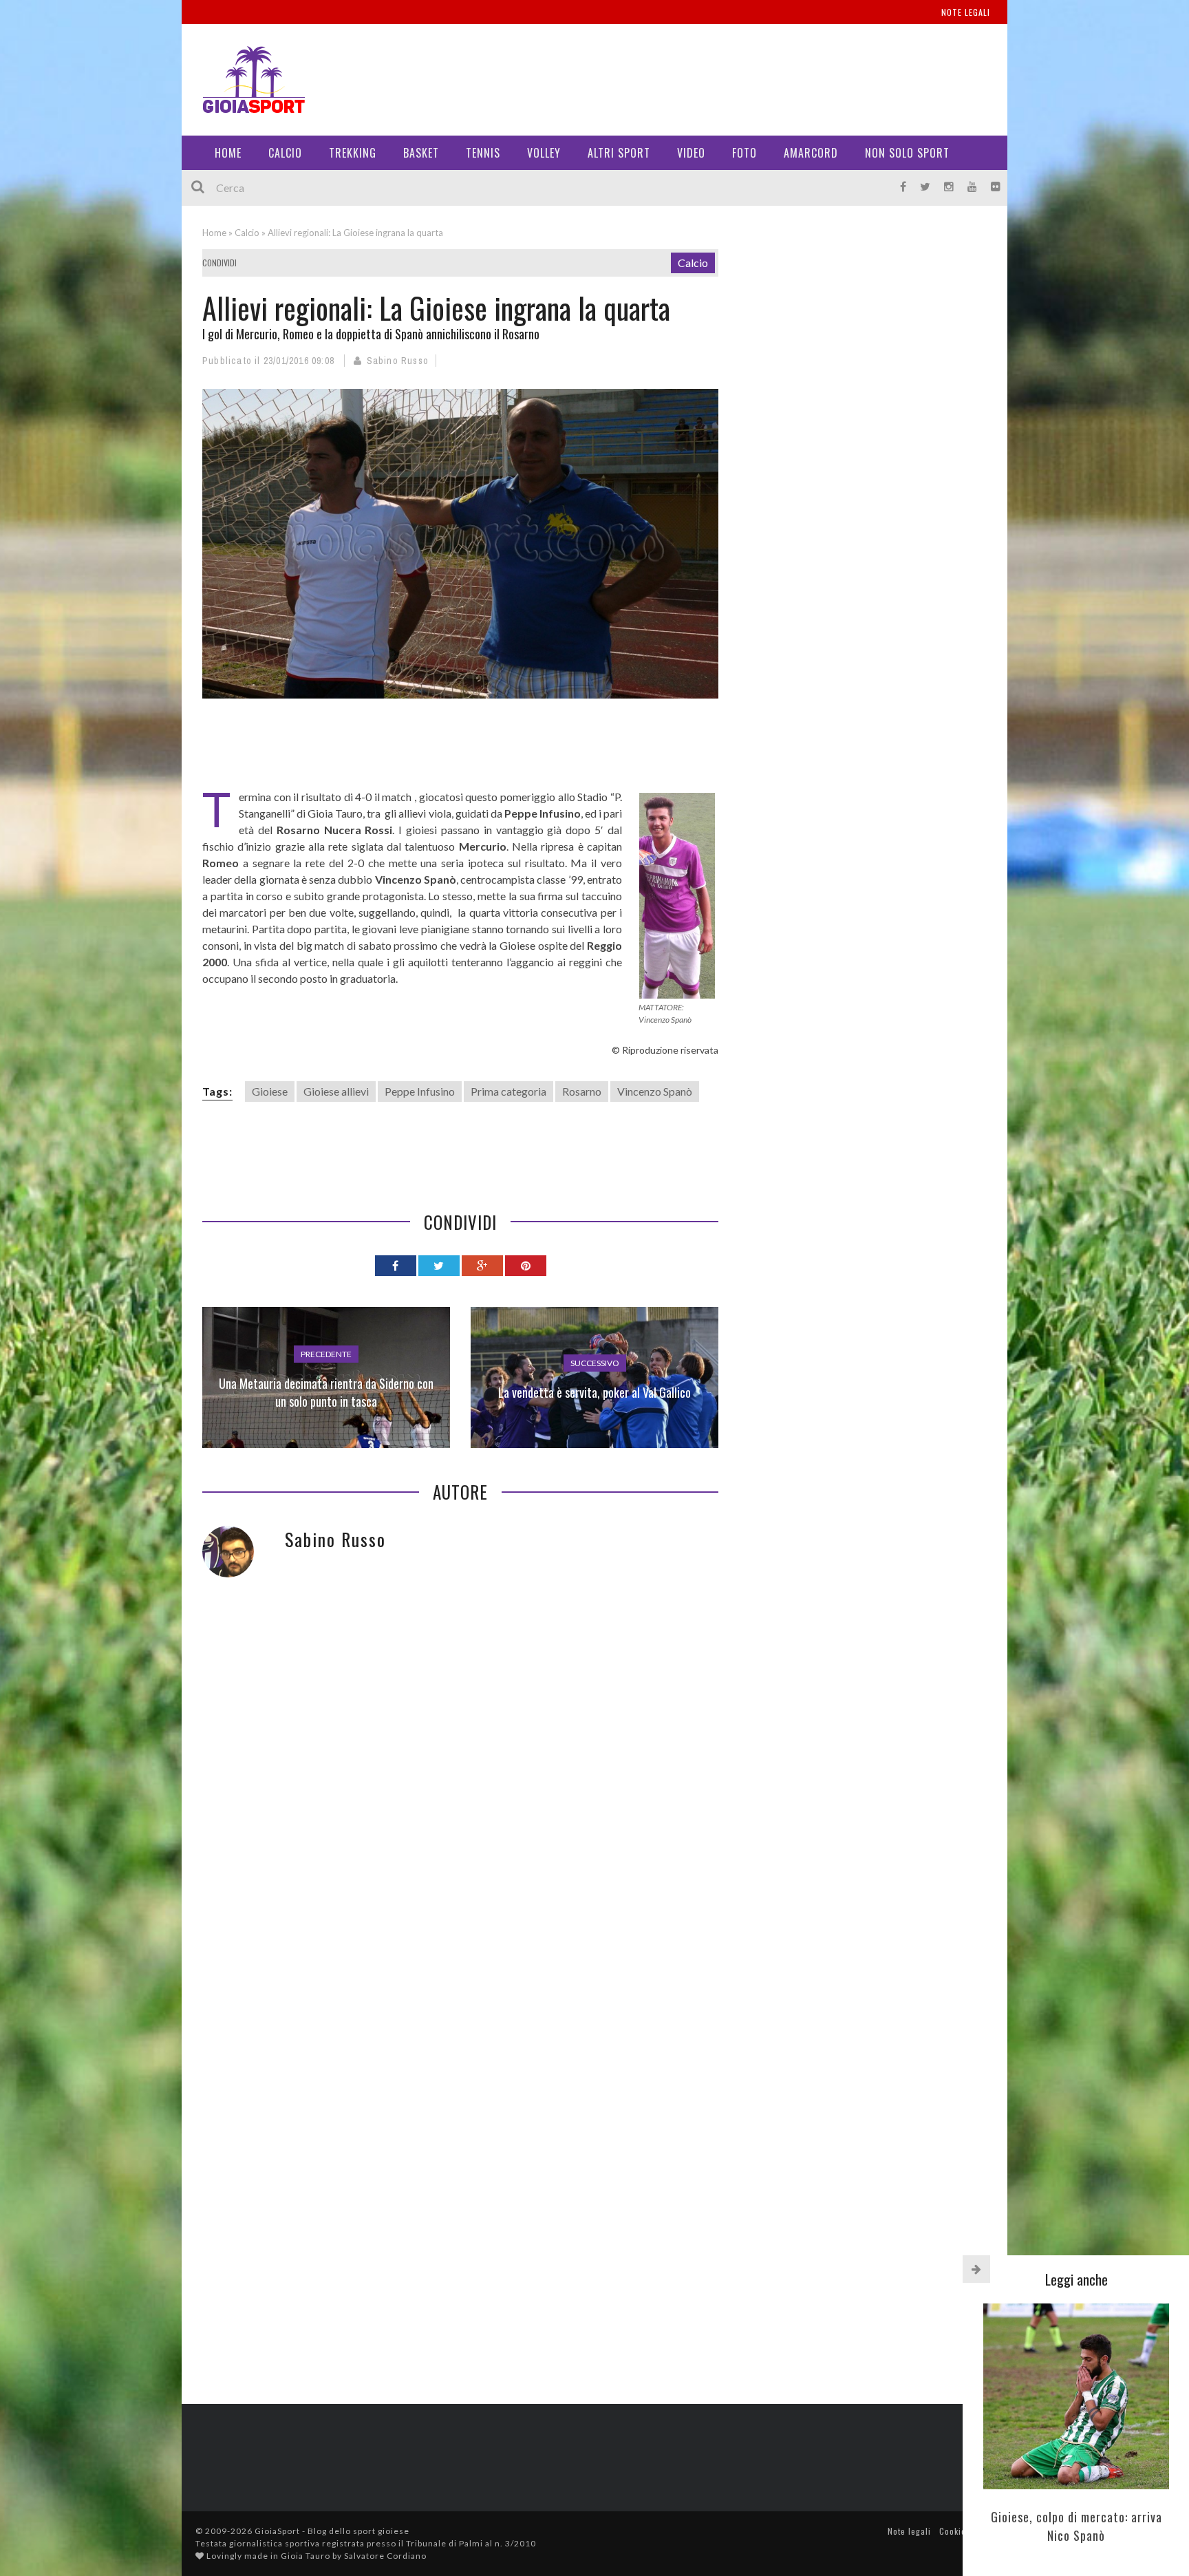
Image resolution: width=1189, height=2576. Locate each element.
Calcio (285, 153)
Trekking (353, 153)
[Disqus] (460, 1807)
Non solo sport (907, 153)
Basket (421, 153)
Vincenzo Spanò (655, 1091)
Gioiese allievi (336, 1091)
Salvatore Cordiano (385, 2556)
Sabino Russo (398, 361)
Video (691, 153)
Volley (544, 153)
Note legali (966, 12)
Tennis (483, 153)
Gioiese (270, 1091)
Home (228, 153)
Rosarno (582, 1091)
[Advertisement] (736, 76)
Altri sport (619, 153)
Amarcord (811, 153)
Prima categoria (508, 1091)
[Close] (976, 2269)
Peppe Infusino (420, 1091)
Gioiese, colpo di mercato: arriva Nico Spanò (1076, 2526)
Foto (745, 153)
